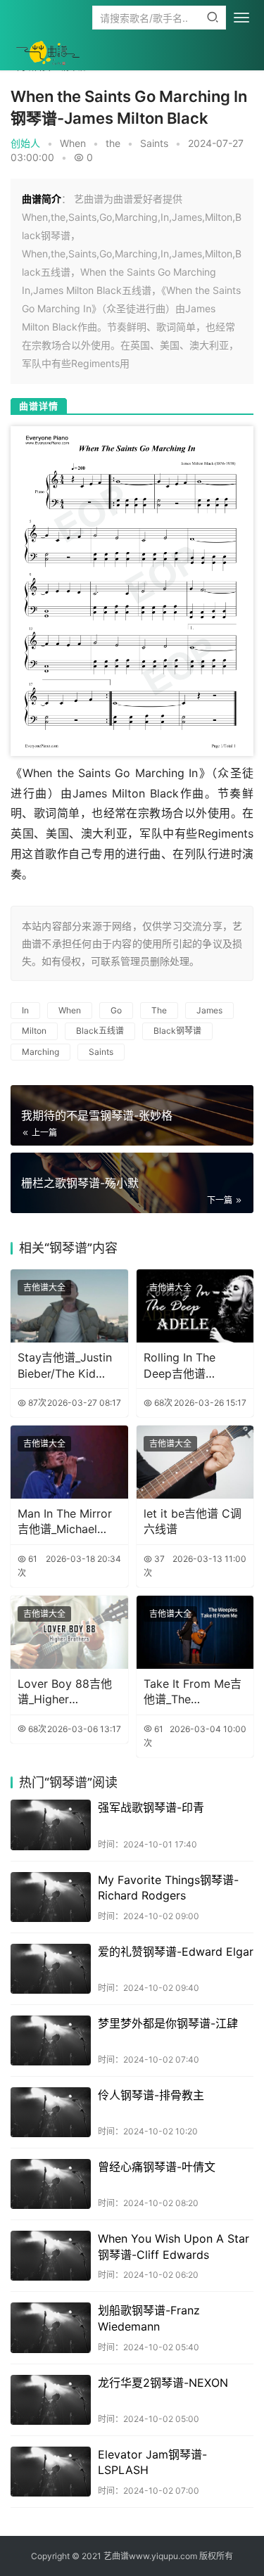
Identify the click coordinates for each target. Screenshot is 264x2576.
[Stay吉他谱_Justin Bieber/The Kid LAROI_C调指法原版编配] (69, 1306)
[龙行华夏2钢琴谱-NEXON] (51, 2400)
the (113, 143)
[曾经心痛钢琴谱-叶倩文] (51, 2184)
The (159, 1010)
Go (116, 1010)
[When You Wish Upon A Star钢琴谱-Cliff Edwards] (51, 2256)
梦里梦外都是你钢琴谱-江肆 (168, 2023)
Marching (40, 1052)
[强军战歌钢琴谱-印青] (51, 1825)
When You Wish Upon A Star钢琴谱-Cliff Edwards (174, 2246)
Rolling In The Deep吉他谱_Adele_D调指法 (185, 1366)
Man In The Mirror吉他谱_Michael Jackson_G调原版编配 (69, 1522)
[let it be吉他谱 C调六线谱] (195, 1462)
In (25, 1010)
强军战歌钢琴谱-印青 (151, 1807)
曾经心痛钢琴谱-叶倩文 (157, 2167)
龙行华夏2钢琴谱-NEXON (163, 2383)
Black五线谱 (100, 1031)
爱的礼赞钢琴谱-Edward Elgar (176, 1952)
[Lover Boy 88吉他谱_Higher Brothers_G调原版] (69, 1632)
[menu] (241, 18)
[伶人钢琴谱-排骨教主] (51, 2112)
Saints (154, 143)
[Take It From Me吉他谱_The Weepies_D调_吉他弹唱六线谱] (195, 1632)
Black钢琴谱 (177, 1031)
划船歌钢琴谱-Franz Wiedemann (149, 2318)
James (209, 1010)
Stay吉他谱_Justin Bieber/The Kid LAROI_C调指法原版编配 (69, 1366)
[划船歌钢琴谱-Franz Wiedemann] (51, 2327)
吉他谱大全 (44, 1287)
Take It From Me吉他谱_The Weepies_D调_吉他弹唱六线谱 (193, 1692)
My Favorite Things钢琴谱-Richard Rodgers (168, 1888)
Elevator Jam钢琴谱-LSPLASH (152, 2462)
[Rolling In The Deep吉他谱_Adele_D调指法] (195, 1306)
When (73, 143)
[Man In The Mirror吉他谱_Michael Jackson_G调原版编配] (69, 1462)
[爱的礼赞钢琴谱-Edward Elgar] (51, 1969)
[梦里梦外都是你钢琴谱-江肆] (51, 2040)
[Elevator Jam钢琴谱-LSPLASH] (51, 2472)
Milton (34, 1031)
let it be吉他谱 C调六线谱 (193, 1521)
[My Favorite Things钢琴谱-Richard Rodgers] (51, 1897)
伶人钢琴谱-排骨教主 (151, 2095)
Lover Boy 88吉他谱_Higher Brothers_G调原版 (65, 1692)
